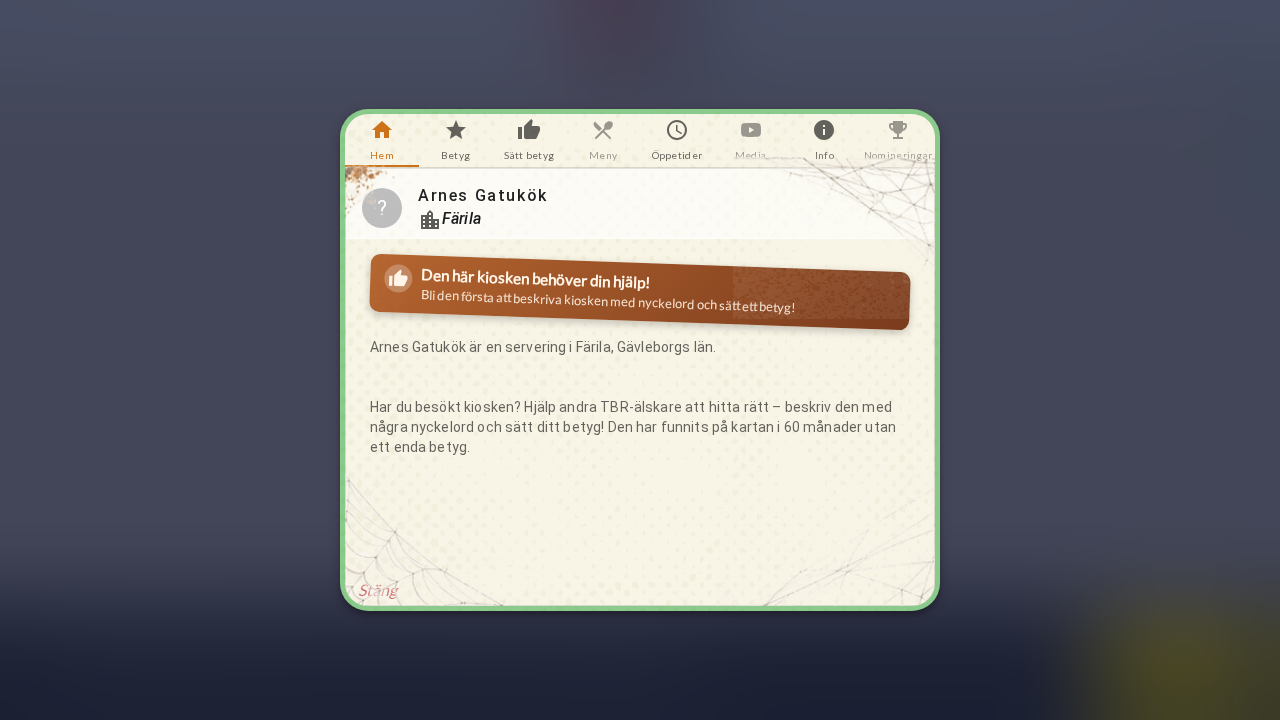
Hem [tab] (382, 155)
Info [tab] (824, 155)
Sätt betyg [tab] (529, 155)
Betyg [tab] (455, 155)
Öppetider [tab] (677, 155)
